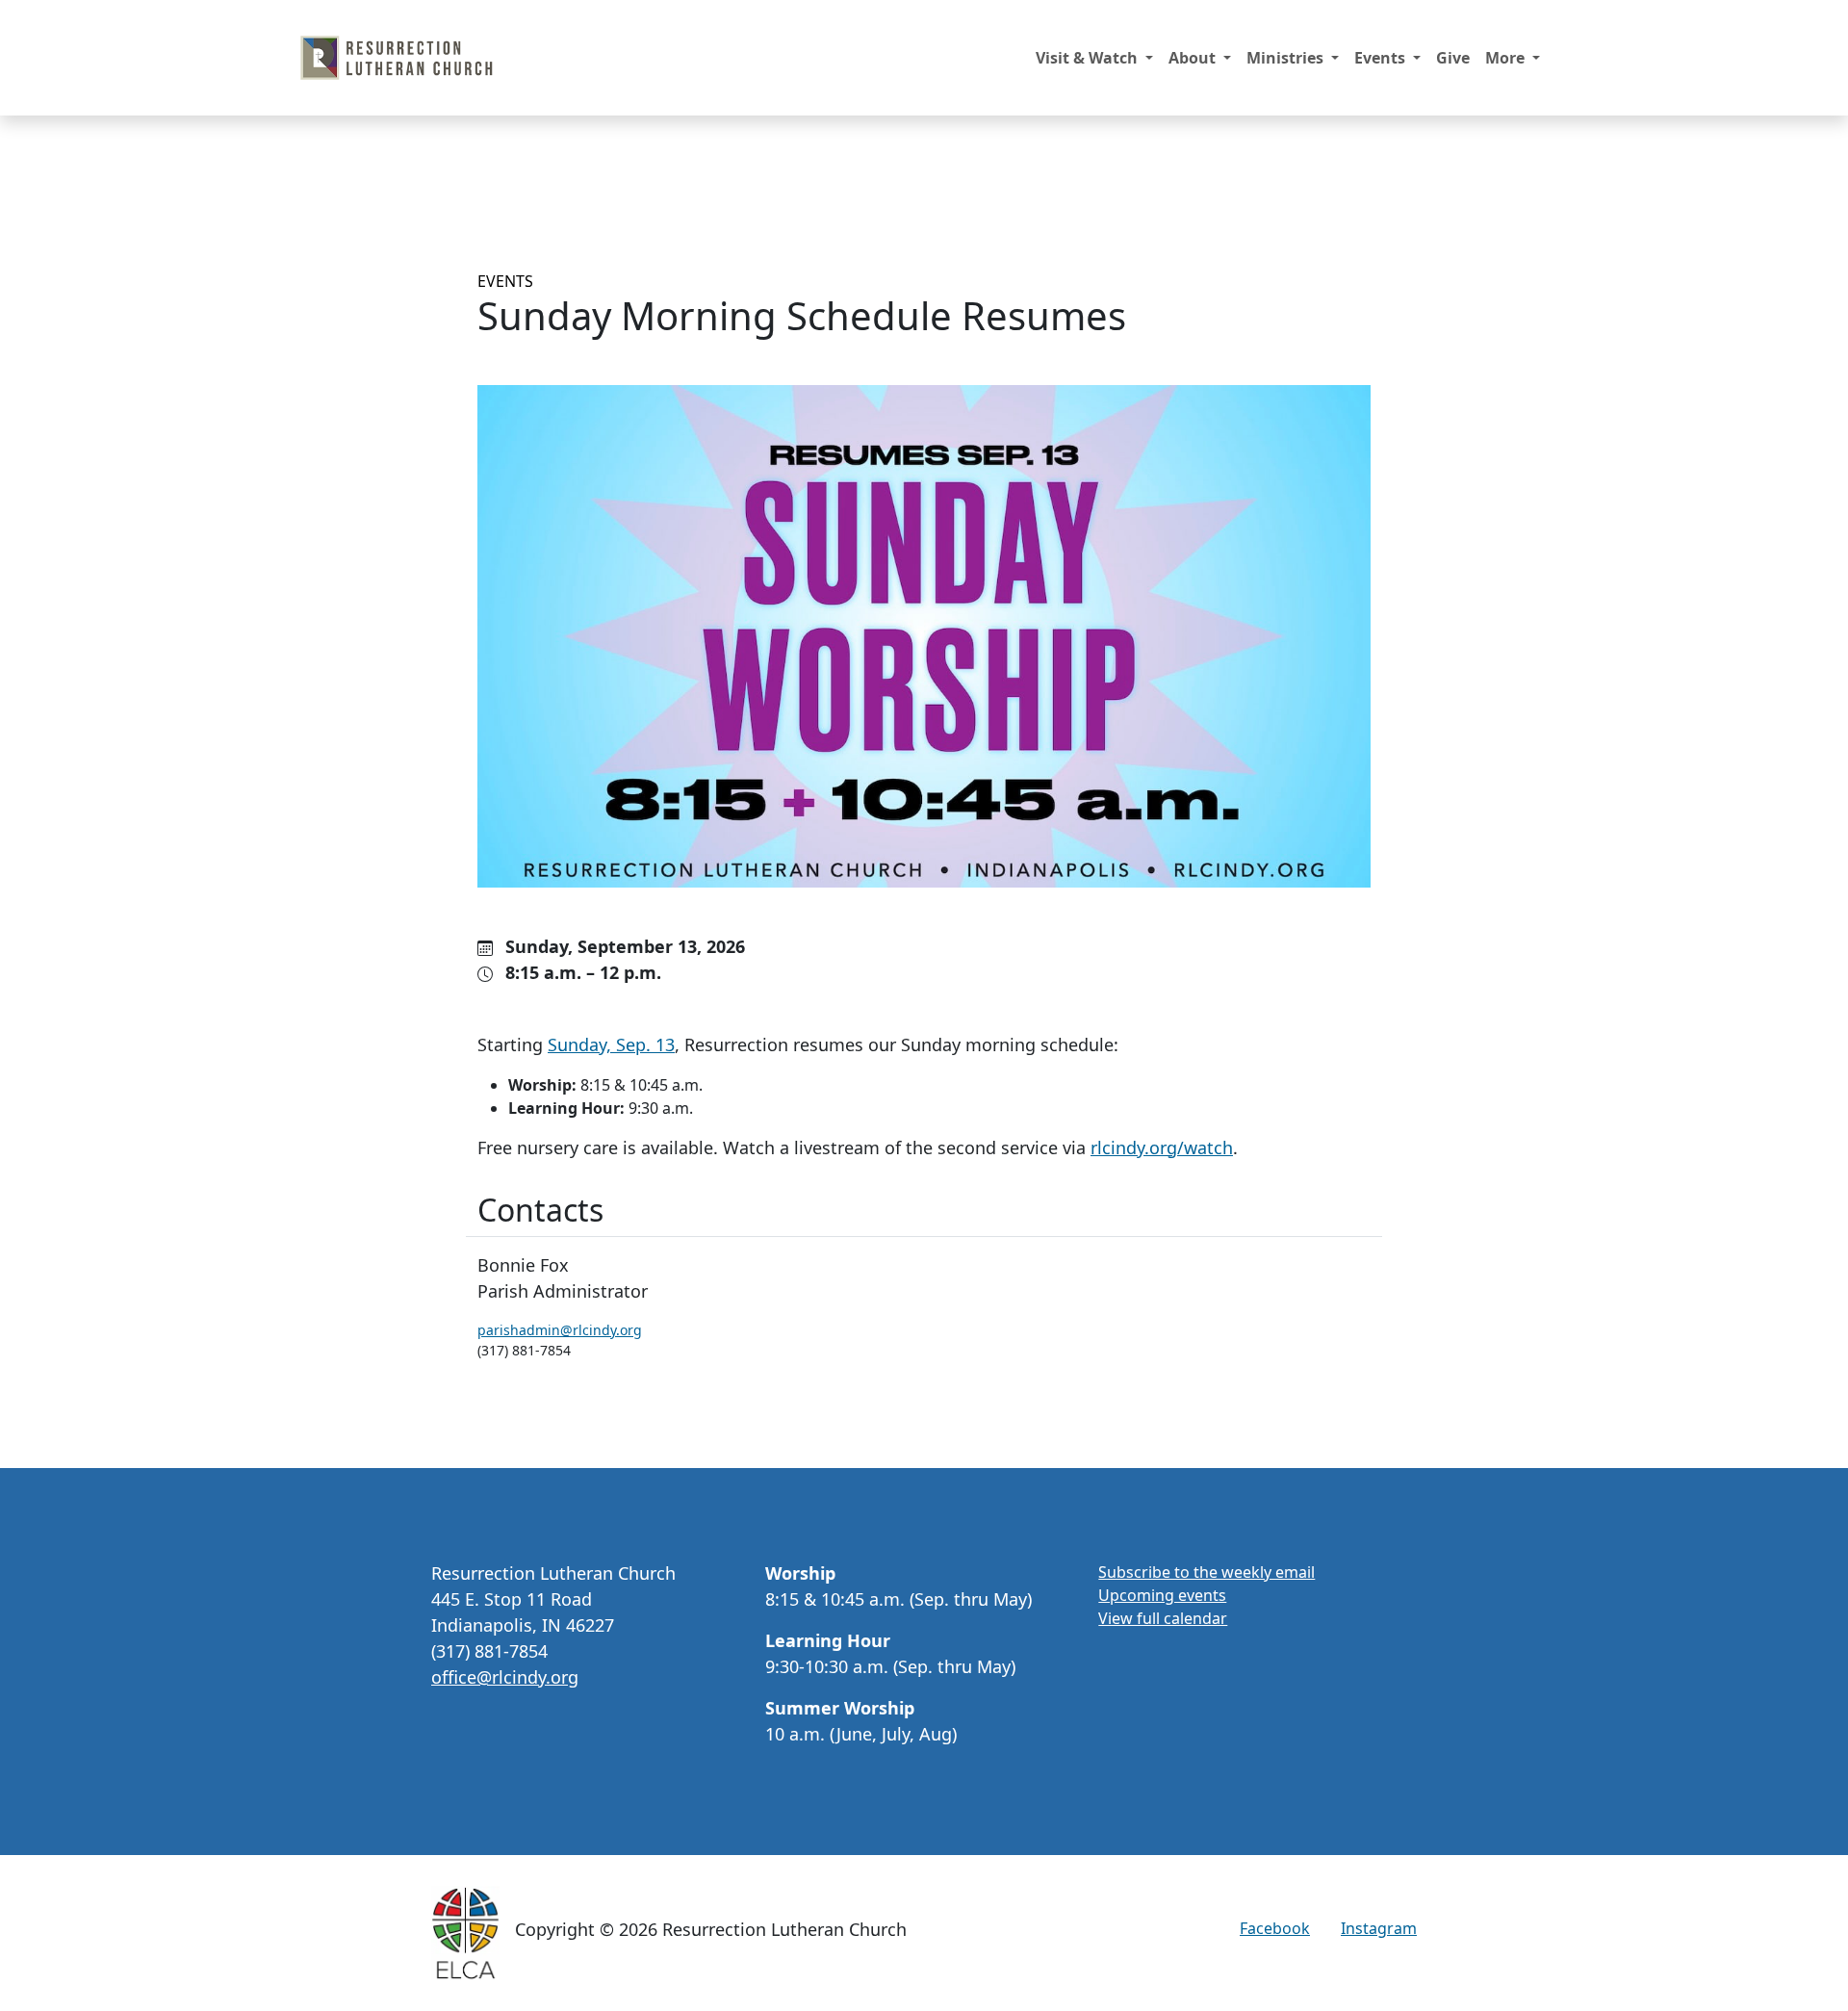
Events (505, 281)
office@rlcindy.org (505, 1677)
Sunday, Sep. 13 (611, 1044)
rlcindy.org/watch (1162, 1147)
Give (1453, 58)
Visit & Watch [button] (1089, 58)
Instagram (1379, 1928)
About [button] (1194, 58)
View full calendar (1163, 1618)
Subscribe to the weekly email (1206, 1572)
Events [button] (1382, 58)
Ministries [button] (1287, 58)
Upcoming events (1162, 1595)
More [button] (1507, 58)
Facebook (1275, 1928)
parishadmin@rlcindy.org (560, 1330)
